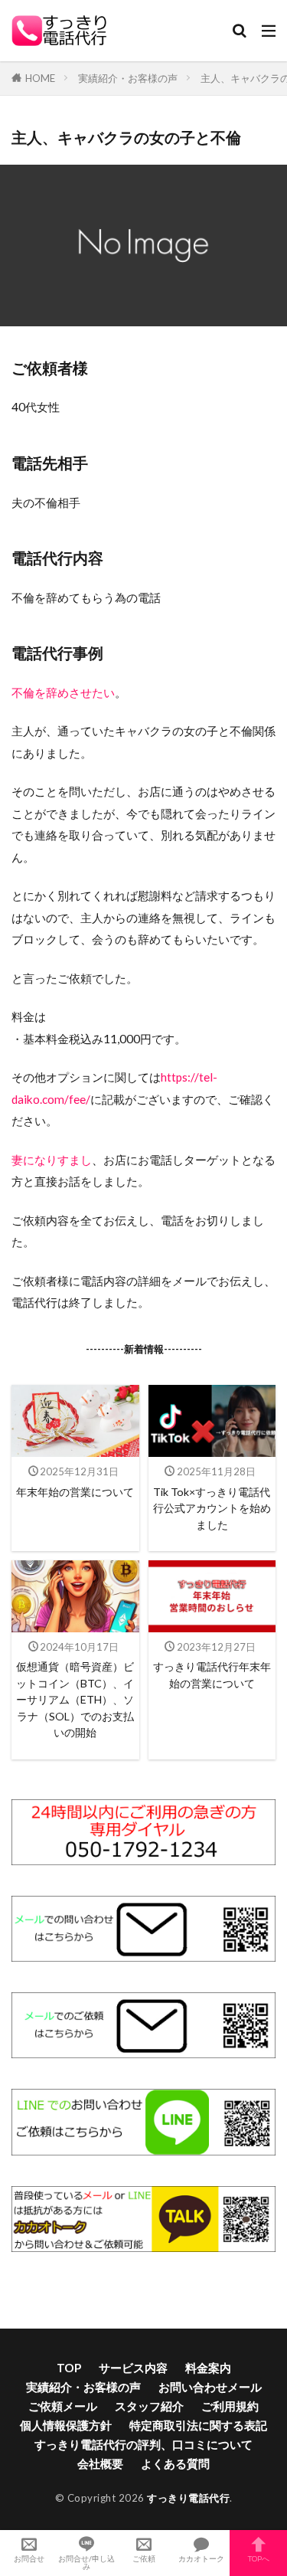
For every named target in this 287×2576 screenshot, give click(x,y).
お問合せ (29, 2558)
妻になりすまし (52, 1160)
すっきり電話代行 (188, 2498)
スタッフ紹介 (149, 2406)
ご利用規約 (230, 2406)
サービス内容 (133, 2368)
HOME (40, 78)
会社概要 (100, 2463)
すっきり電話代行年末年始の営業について (212, 1674)
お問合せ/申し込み (86, 2562)
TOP (69, 2368)
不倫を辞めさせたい (63, 692)
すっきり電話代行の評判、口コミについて (143, 2444)
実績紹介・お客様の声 (128, 78)
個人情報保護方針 (66, 2425)
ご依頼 (144, 2558)
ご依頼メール (63, 2406)
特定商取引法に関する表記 (198, 2425)
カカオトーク (201, 2558)
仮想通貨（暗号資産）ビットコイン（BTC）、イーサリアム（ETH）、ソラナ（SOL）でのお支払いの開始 (75, 1699)
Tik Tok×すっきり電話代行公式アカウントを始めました (212, 1508)
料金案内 (208, 2368)
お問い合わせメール (210, 2387)
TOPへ (259, 2558)
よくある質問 (175, 2463)
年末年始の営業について (75, 1492)
